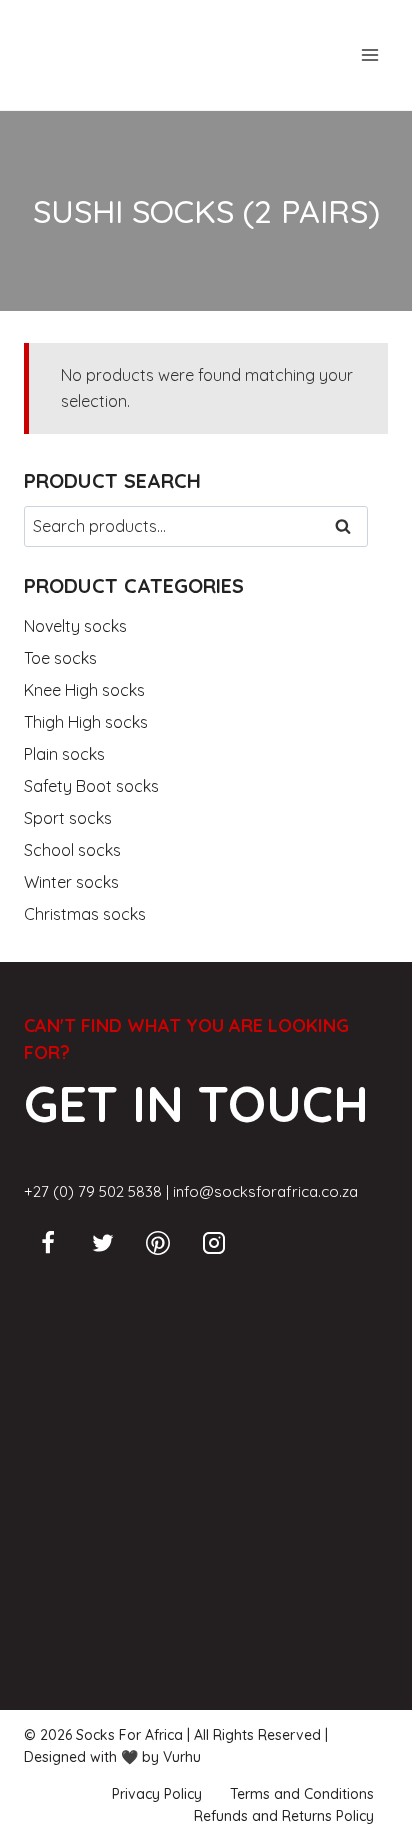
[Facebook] (48, 1243)
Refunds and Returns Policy (284, 1816)
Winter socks (71, 882)
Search (349, 527)
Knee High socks (84, 690)
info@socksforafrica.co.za (265, 1191)
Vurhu (182, 1757)
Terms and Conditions (302, 1794)
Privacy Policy (157, 1794)
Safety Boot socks (91, 786)
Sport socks (68, 818)
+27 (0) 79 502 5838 (93, 1191)
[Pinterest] (158, 1243)
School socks (72, 850)
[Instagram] (214, 1243)
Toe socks (60, 658)
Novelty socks (75, 626)
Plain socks (64, 754)
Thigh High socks (86, 722)
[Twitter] (103, 1243)
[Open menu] (369, 54)
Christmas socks (85, 914)
